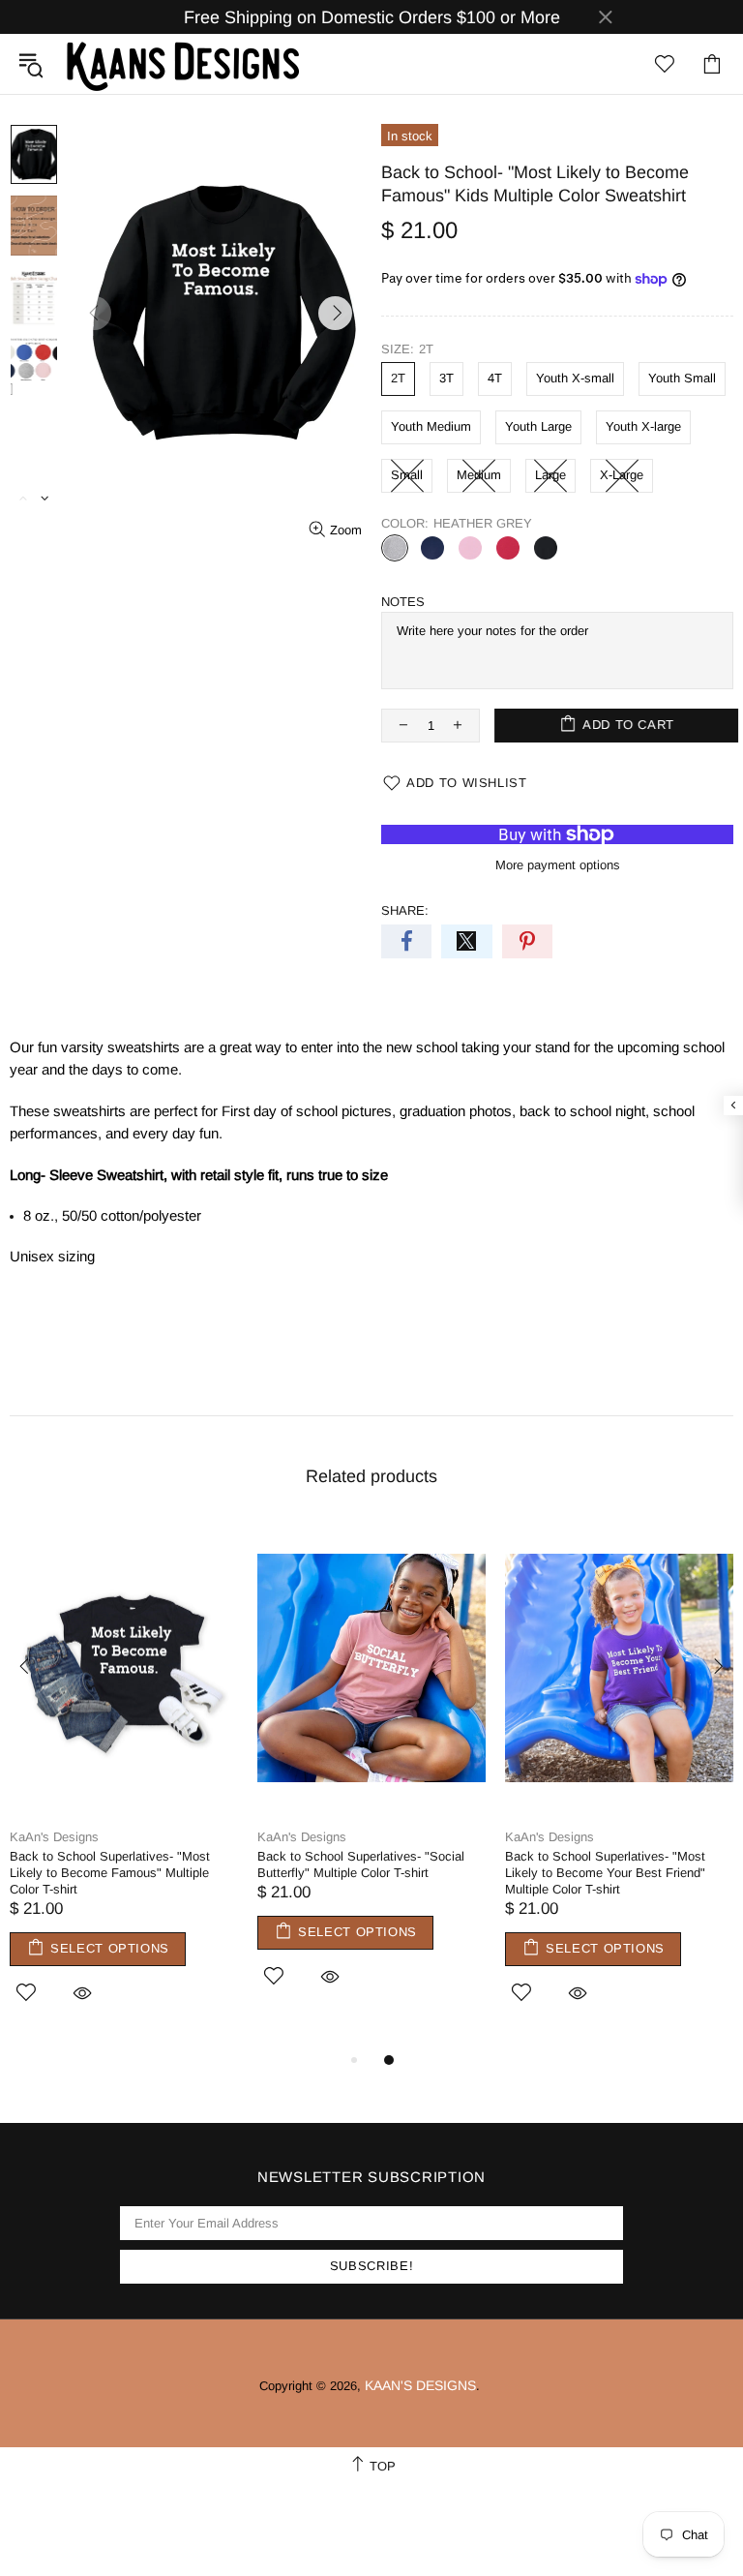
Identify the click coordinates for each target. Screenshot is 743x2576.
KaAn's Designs (183, 64)
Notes (403, 602)
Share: (405, 910)
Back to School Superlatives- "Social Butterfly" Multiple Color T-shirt (361, 1864)
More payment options (558, 865)
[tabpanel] (124, 1785)
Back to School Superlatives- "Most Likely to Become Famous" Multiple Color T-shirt (110, 1873)
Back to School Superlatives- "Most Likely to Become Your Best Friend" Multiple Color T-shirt (605, 1873)
